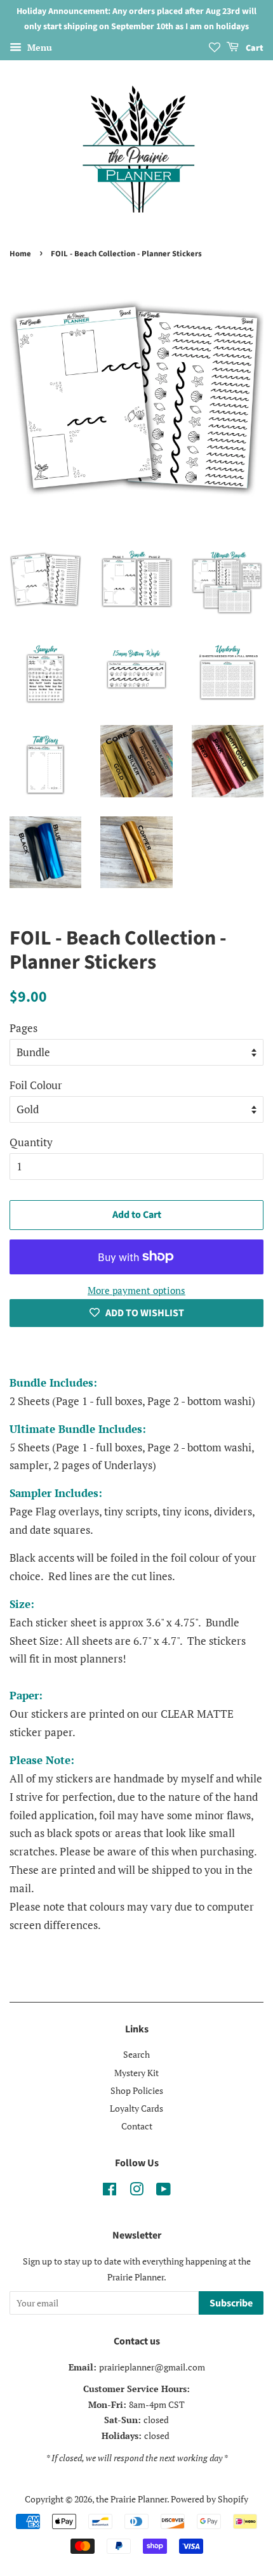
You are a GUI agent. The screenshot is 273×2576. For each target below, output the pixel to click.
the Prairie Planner (131, 2499)
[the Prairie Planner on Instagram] (136, 2191)
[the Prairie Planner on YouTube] (163, 2191)
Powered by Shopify (210, 2499)
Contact (137, 2126)
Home (20, 254)
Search (136, 2054)
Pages (23, 1028)
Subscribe (231, 2303)
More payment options (136, 1290)
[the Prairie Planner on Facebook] (110, 2191)
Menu (38, 47)
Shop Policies (137, 2090)
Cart (254, 48)
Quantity (31, 1142)
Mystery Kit (136, 2073)
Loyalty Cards (136, 2108)
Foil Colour (36, 1085)
